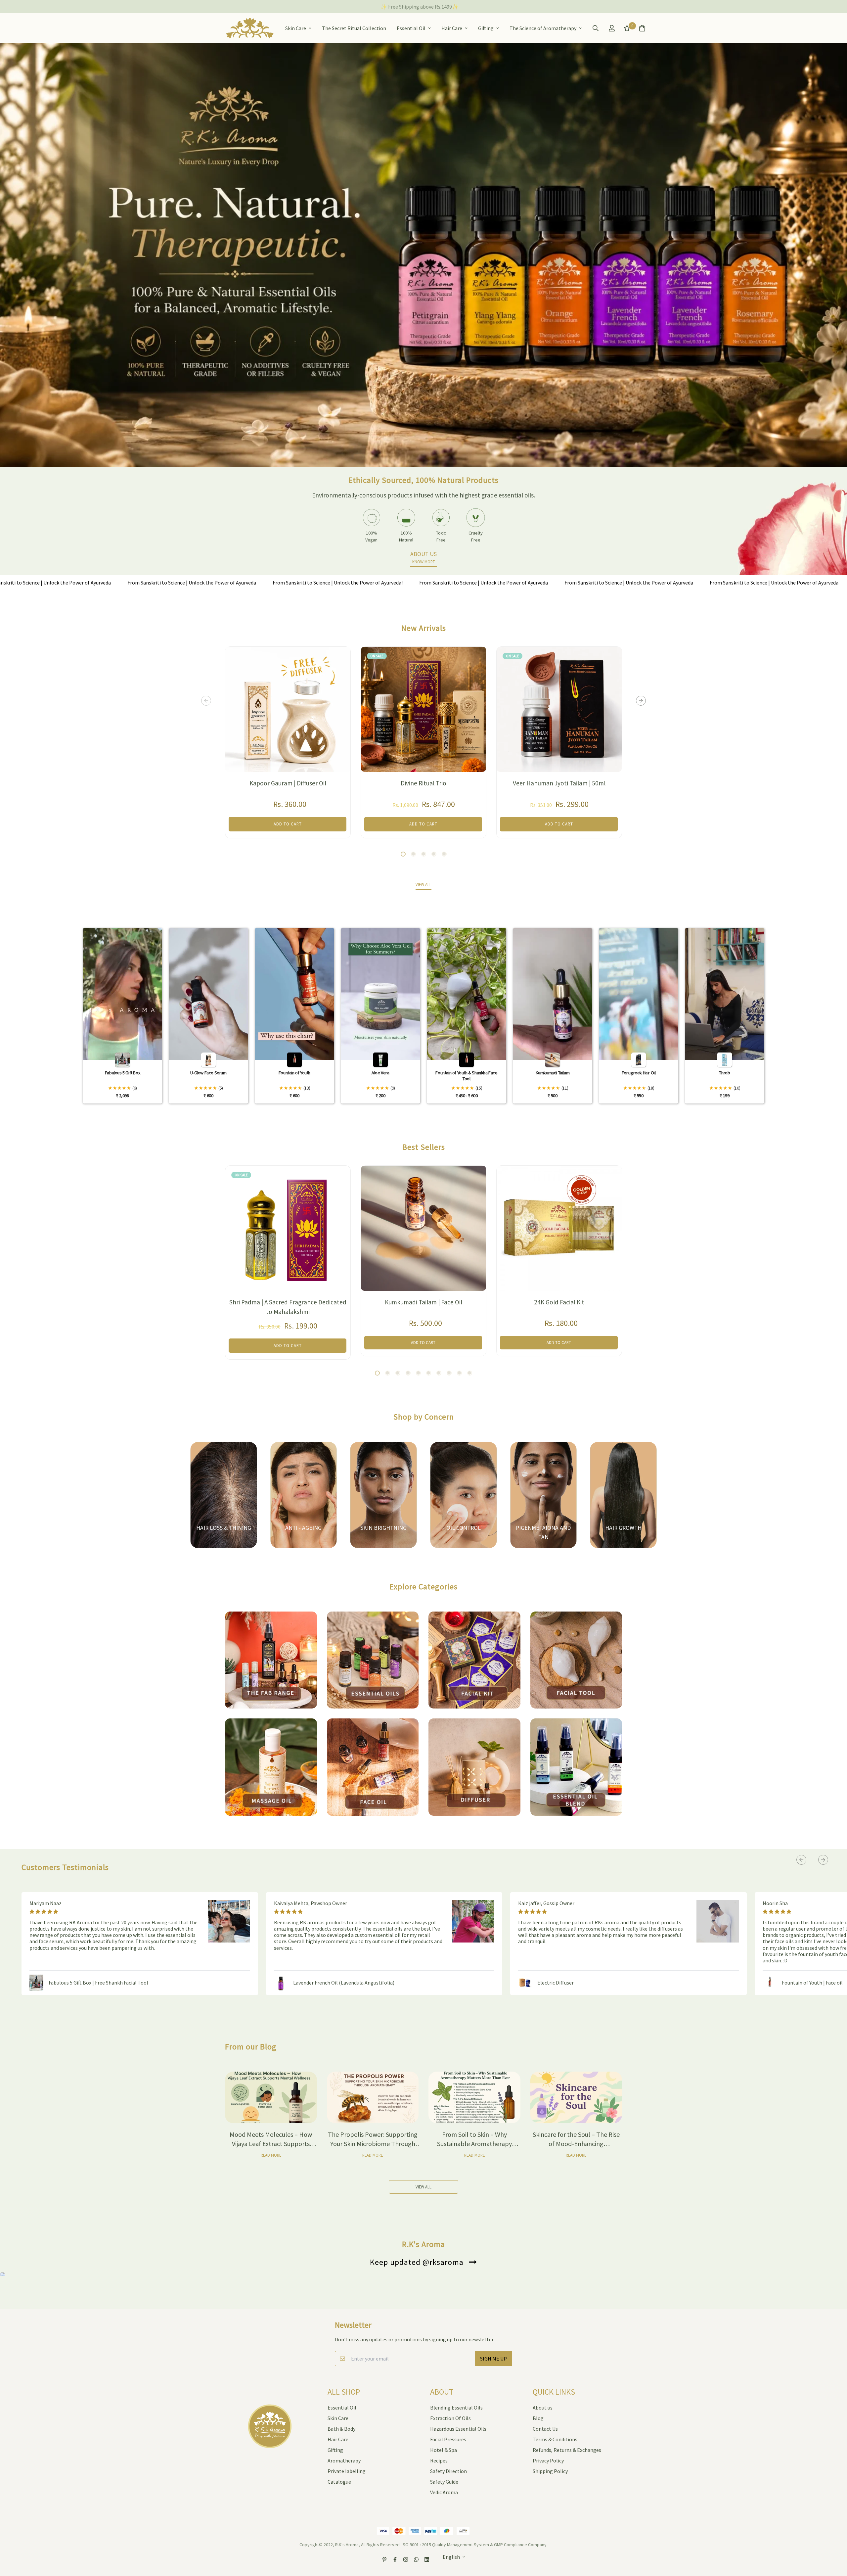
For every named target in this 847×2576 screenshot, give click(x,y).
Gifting (486, 28)
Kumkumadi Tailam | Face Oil (423, 1302)
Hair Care (452, 28)
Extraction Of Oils (450, 2418)
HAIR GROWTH (623, 1528)
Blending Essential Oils (456, 2408)
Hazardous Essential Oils (458, 2429)
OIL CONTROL (464, 1528)
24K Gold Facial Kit (559, 1302)
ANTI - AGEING (303, 1528)
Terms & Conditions (555, 2439)
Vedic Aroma (444, 2492)
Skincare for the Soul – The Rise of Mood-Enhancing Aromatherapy (576, 2144)
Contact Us (545, 2429)
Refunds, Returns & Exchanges (567, 2450)
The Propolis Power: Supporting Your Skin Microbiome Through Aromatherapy (373, 2144)
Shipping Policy (550, 2471)
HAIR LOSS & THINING (224, 1528)
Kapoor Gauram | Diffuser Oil (288, 783)
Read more (271, 2155)
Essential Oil (411, 28)
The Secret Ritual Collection (354, 28)
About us (543, 2408)
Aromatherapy (344, 2460)
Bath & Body (341, 2429)
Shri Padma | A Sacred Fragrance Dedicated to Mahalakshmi (288, 1307)
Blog (538, 2418)
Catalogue (339, 2482)
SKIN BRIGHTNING (383, 1528)
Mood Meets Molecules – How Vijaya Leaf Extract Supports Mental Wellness (271, 2144)
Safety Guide (444, 2482)
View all (423, 2187)
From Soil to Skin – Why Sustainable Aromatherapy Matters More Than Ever (474, 2144)
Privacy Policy (548, 2460)
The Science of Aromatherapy (543, 28)
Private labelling (347, 2471)
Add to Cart (423, 1342)
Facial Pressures (448, 2439)
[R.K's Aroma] (250, 28)
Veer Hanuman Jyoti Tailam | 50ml (559, 783)
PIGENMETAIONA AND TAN (543, 1532)
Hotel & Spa (444, 2450)
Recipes (439, 2460)
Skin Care (296, 28)
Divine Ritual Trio (423, 783)
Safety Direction (448, 2471)
